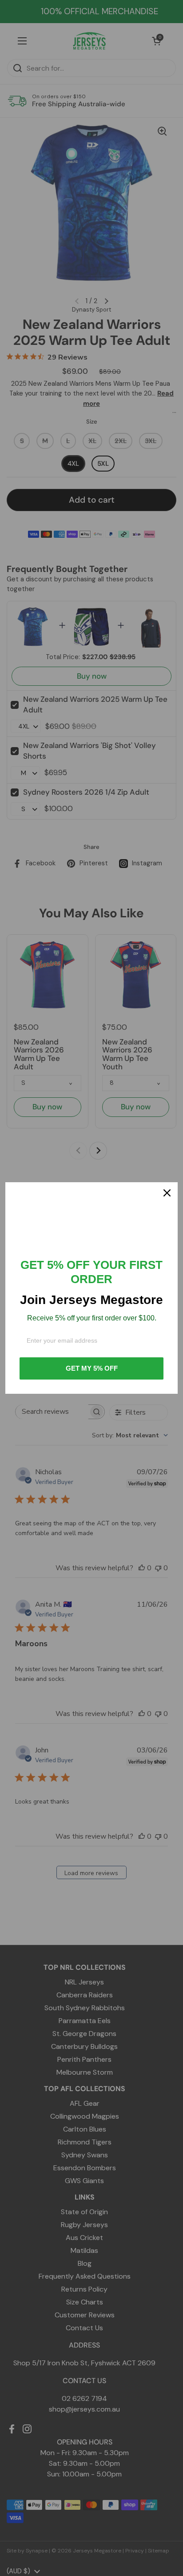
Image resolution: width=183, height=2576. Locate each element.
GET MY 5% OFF (92, 1368)
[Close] (167, 1193)
